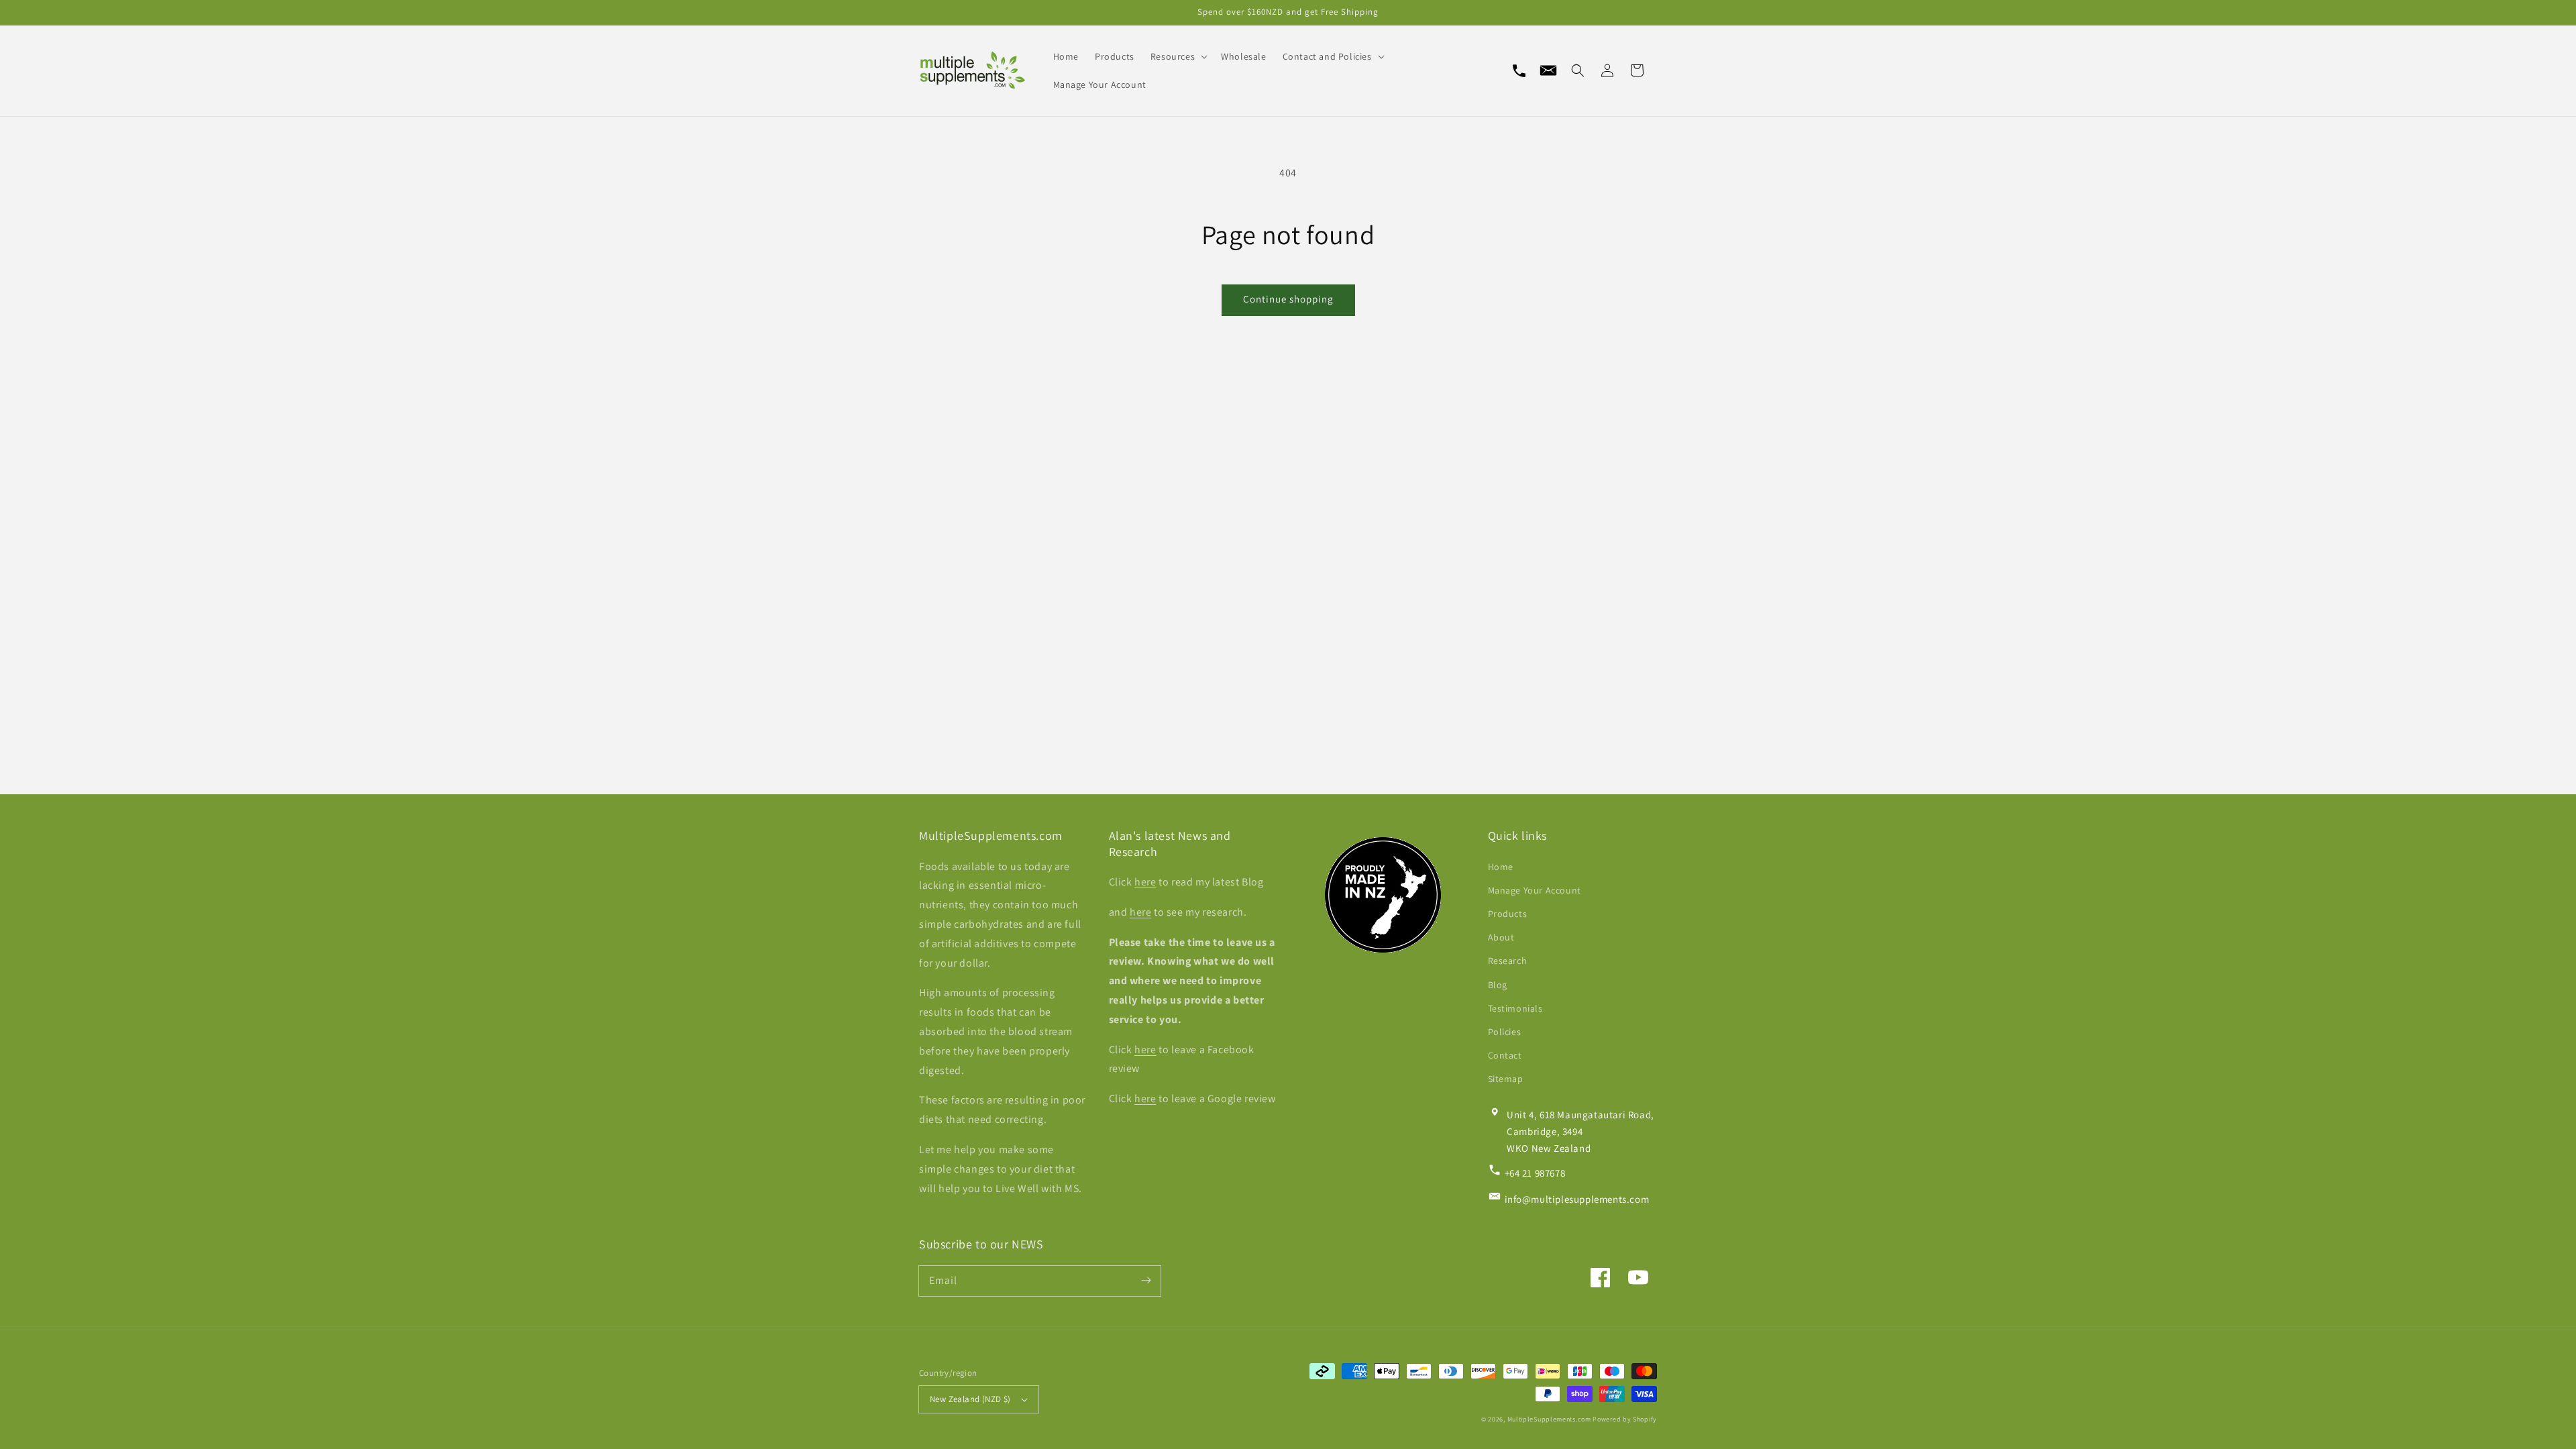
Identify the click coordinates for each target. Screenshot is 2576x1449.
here (1145, 882)
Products (1508, 914)
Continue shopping (1288, 299)
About (1501, 937)
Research (1508, 961)
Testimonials (1515, 1008)
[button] (1578, 70)
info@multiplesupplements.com (1577, 1199)
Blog (1498, 985)
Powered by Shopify (1625, 1419)
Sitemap (1506, 1079)
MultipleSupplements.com (1549, 1419)
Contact (1505, 1055)
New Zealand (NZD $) (970, 1399)
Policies (1505, 1032)
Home (1501, 867)
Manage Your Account (1535, 890)
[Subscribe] (1146, 1281)
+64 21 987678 (1535, 1173)
